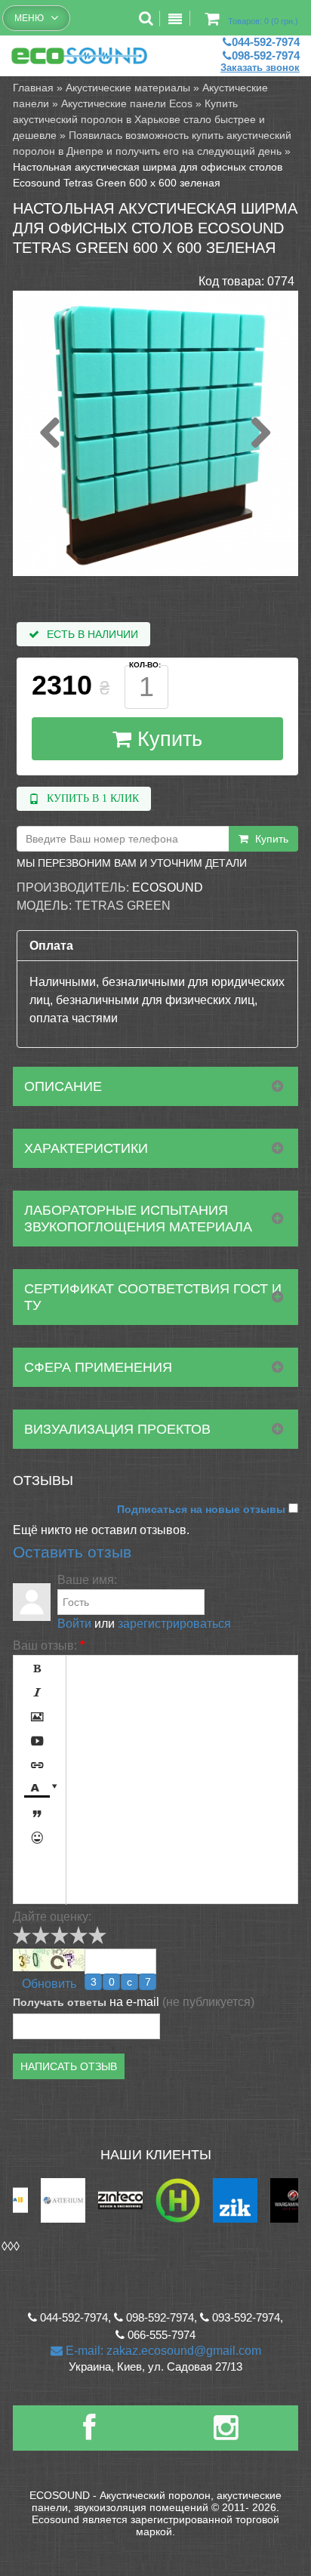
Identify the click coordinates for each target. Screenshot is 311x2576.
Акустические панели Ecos (127, 103)
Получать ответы (60, 2002)
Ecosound (168, 887)
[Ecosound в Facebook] (89, 2434)
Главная (33, 88)
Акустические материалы (128, 88)
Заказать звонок (260, 68)
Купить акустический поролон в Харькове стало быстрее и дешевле (139, 119)
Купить (167, 739)
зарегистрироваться (174, 1624)
